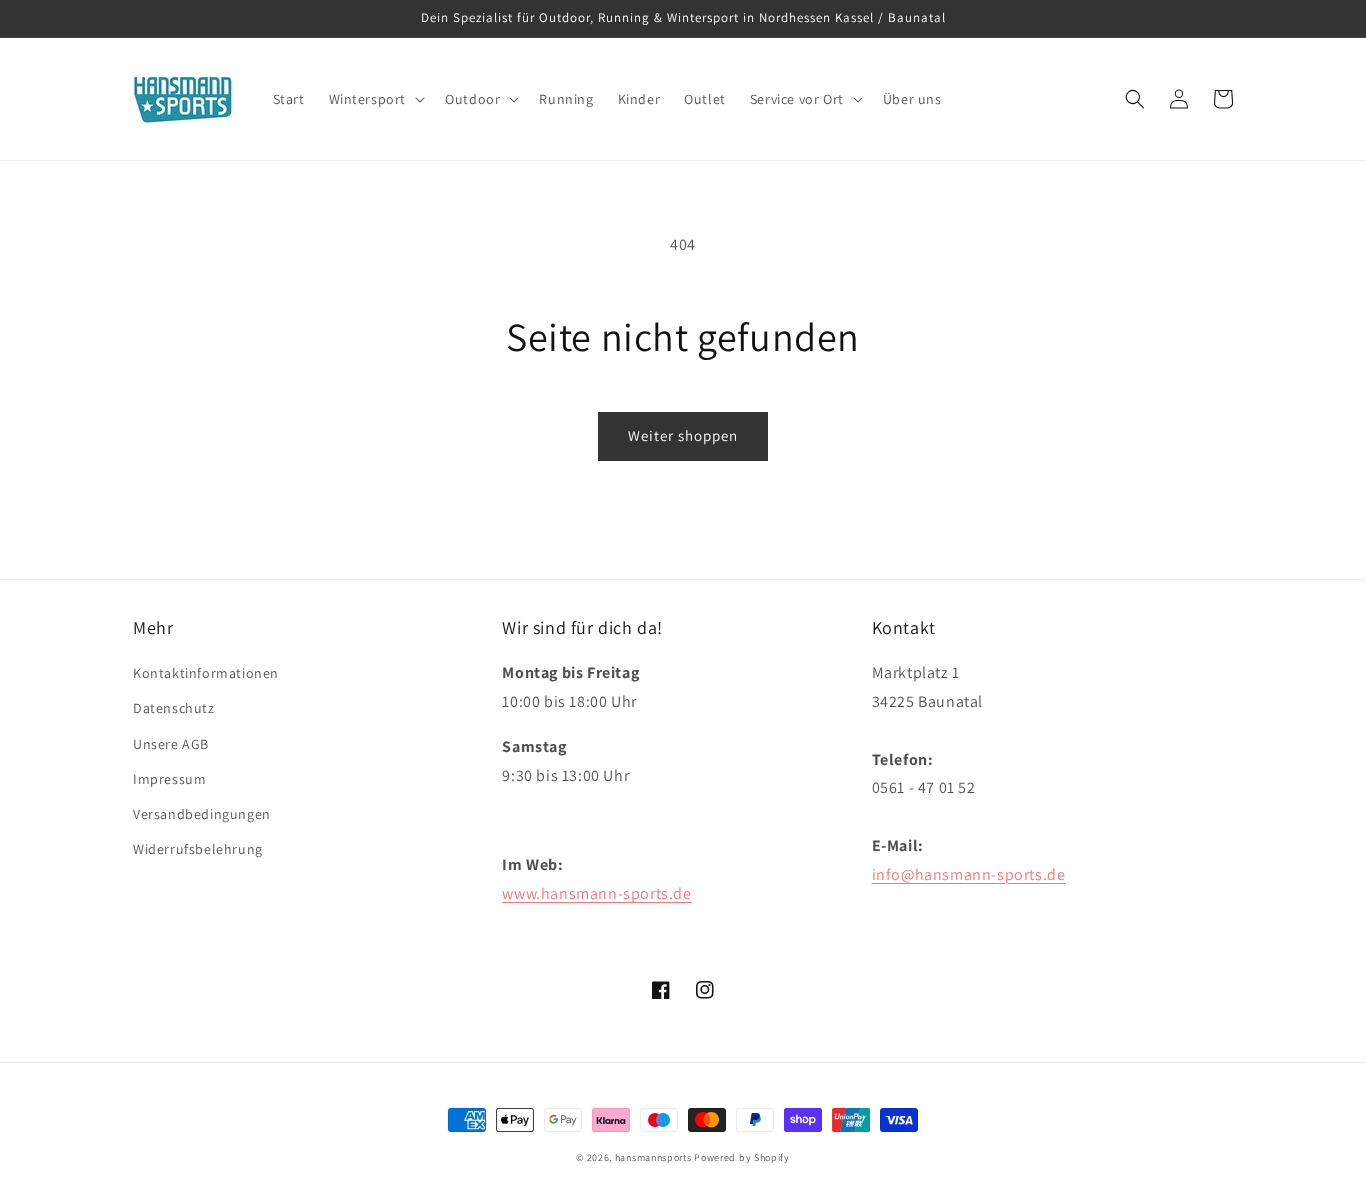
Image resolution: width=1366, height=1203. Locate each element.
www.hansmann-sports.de (596, 893)
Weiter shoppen (683, 435)
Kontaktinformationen (206, 673)
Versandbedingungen (202, 814)
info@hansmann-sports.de (969, 874)
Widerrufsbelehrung (198, 849)
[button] (375, 99)
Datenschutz (174, 708)
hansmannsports (653, 1157)
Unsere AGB (171, 744)
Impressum (169, 779)
